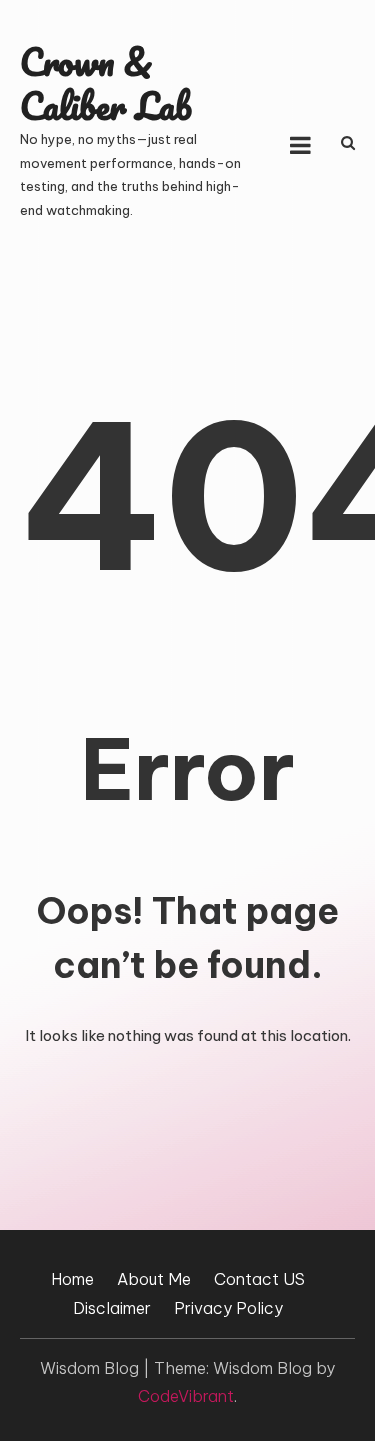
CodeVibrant (186, 1396)
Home (72, 1279)
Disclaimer (112, 1308)
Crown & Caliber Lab (106, 83)
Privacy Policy (228, 1308)
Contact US (259, 1279)
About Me (154, 1279)
